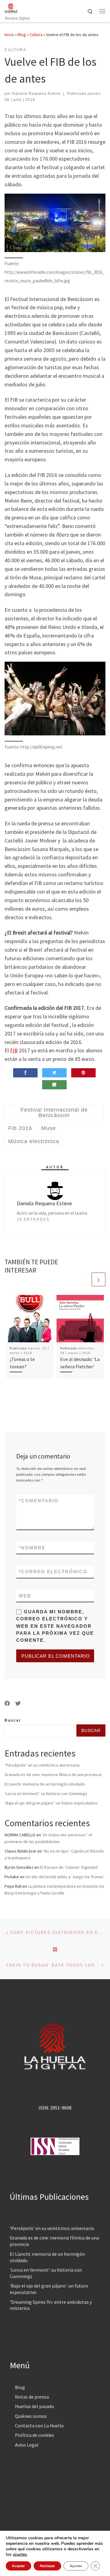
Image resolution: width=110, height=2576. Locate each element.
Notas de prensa (32, 2397)
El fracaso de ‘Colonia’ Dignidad (69, 1867)
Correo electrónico (53, 1572)
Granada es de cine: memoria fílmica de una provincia (53, 1775)
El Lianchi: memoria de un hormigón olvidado (45, 1784)
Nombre (32, 1548)
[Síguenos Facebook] (7, 1704)
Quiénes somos (31, 2416)
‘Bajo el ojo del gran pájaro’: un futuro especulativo (51, 1803)
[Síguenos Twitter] (18, 1704)
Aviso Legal (27, 2445)
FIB (14, 1050)
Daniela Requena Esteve (37, 94)
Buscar (13, 1720)
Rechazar (47, 2566)
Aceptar (18, 2566)
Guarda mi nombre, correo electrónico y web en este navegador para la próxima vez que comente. (55, 1626)
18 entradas (33, 1219)
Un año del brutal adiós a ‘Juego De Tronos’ (65, 1877)
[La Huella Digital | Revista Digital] (11, 7)
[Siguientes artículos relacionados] (99, 1279)
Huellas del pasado (35, 2406)
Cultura (36, 35)
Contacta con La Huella (39, 2425)
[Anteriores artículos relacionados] (84, 1279)
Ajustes (76, 2566)
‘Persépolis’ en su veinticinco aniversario (42, 1765)
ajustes (20, 2555)
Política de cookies (35, 2435)
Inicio (9, 35)
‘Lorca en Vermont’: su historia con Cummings (46, 1794)
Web (25, 1596)
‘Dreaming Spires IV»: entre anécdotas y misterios (51, 2305)
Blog (22, 35)
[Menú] (102, 11)
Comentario (39, 1501)
